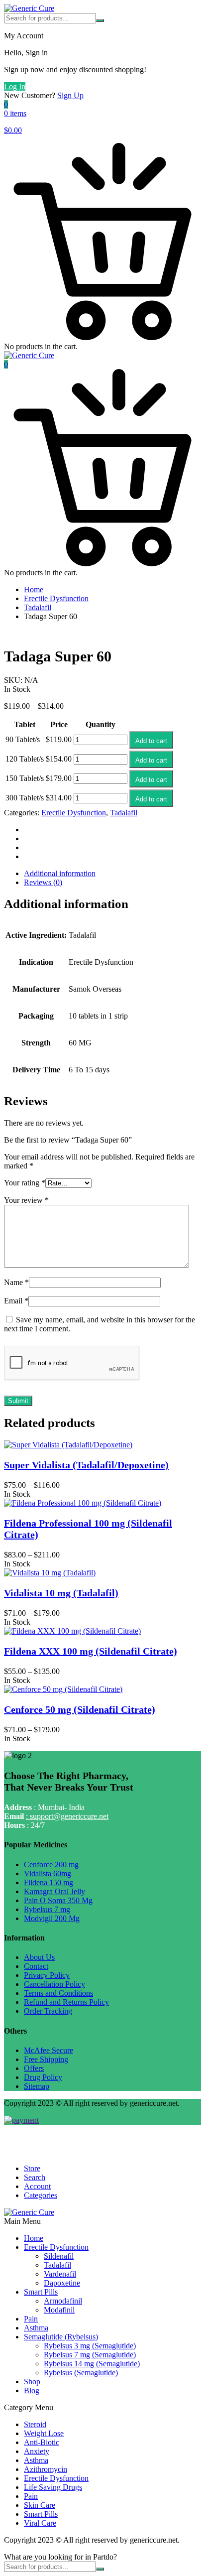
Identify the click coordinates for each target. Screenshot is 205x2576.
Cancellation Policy (54, 1984)
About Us (39, 1957)
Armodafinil (63, 2301)
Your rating (25, 1183)
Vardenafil (60, 2274)
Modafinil (59, 2310)
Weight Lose (44, 2433)
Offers (34, 2068)
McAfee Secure (49, 2050)
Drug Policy (43, 2077)
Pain (31, 2319)
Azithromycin (46, 2469)
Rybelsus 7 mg (47, 1909)
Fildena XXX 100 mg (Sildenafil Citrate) (91, 1651)
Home (34, 589)
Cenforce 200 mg (51, 1865)
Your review (26, 1200)
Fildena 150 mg (49, 1882)
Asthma (36, 2328)
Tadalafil (38, 607)
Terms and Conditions (58, 1993)
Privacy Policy (47, 1975)
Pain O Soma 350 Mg (58, 1900)
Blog (32, 2390)
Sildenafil (59, 2256)
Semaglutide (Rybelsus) (61, 2337)
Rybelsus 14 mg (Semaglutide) (92, 2364)
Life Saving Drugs (53, 2487)
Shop (32, 2382)
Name (16, 1282)
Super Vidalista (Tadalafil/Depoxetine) (86, 1465)
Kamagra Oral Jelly (54, 1891)
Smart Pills (41, 2292)
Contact (36, 1966)
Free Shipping (46, 2059)
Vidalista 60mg (48, 1873)
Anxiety (37, 2451)
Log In (15, 86)
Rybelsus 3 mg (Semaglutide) (90, 2346)
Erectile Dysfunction (56, 598)
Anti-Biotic (42, 2442)
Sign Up (70, 95)
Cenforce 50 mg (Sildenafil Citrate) (80, 1709)
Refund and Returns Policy (66, 2002)
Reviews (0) (43, 882)
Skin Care (40, 2505)
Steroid (35, 2424)
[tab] (112, 874)
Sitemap (37, 2086)
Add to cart (151, 741)
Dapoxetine (62, 2283)
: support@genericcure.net (67, 1816)
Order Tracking (48, 2011)
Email (16, 1301)
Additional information (60, 873)
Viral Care (40, 2523)
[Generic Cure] (29, 8)
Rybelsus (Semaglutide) (81, 2373)
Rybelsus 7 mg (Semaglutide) (90, 2355)
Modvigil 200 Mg (52, 1918)
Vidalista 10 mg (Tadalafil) (61, 1593)
